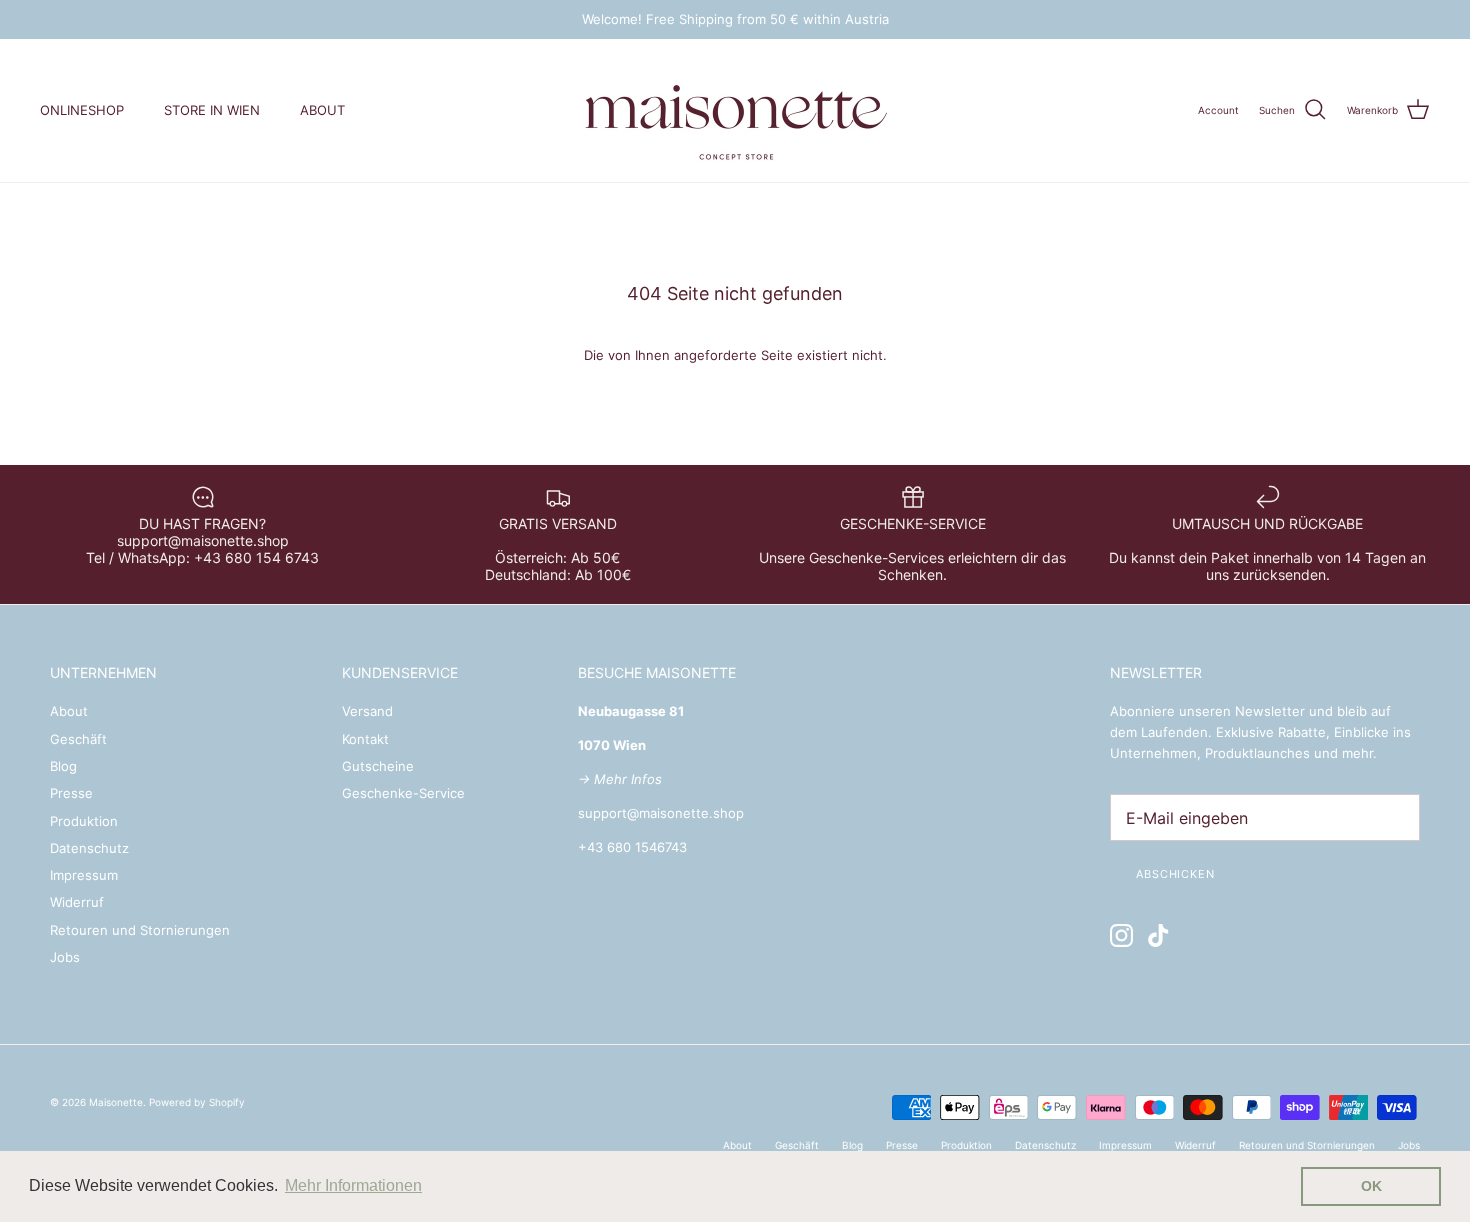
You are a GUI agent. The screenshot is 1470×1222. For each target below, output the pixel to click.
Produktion (84, 821)
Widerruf (77, 902)
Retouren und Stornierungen (140, 930)
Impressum (84, 875)
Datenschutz (89, 848)
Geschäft (78, 739)
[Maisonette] (735, 110)
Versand (367, 711)
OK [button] (1371, 1186)
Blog (63, 766)
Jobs (65, 957)
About (69, 711)
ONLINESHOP (82, 110)
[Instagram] (1121, 935)
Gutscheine (378, 766)
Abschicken (1175, 874)
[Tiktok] (1158, 935)
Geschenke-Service (403, 793)
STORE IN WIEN (212, 110)
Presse (71, 793)
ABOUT (322, 110)
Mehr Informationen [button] (353, 1185)
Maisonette (116, 1102)
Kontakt (365, 739)
